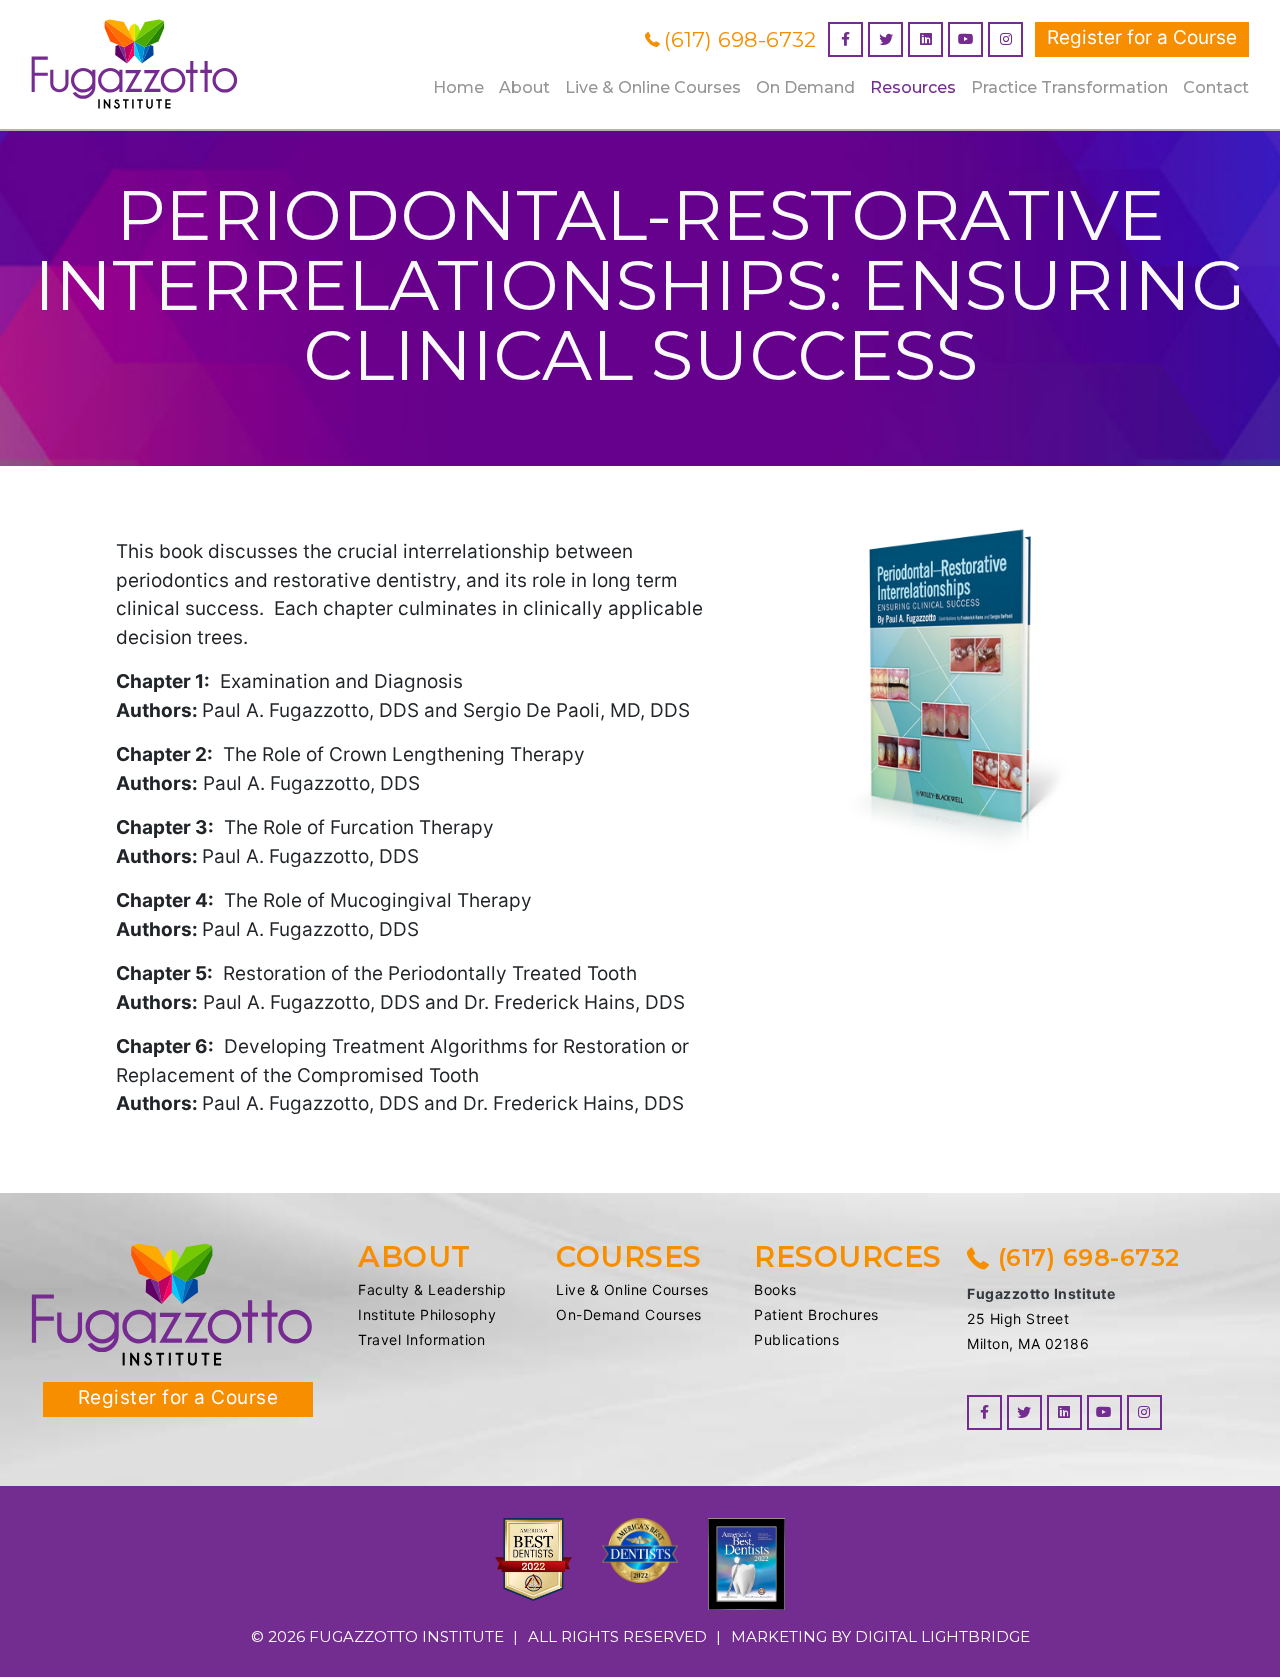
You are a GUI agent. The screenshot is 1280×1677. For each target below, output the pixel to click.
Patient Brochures (816, 1314)
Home (458, 87)
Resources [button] (913, 87)
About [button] (524, 87)
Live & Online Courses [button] (653, 87)
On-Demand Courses (629, 1314)
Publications (796, 1339)
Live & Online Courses (632, 1289)
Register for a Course (1142, 37)
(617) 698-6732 (740, 39)
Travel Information (421, 1339)
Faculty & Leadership (432, 1289)
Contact (1216, 87)
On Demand (805, 87)
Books (775, 1289)
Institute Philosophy (427, 1314)
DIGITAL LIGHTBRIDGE (942, 1636)
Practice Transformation (1069, 87)
